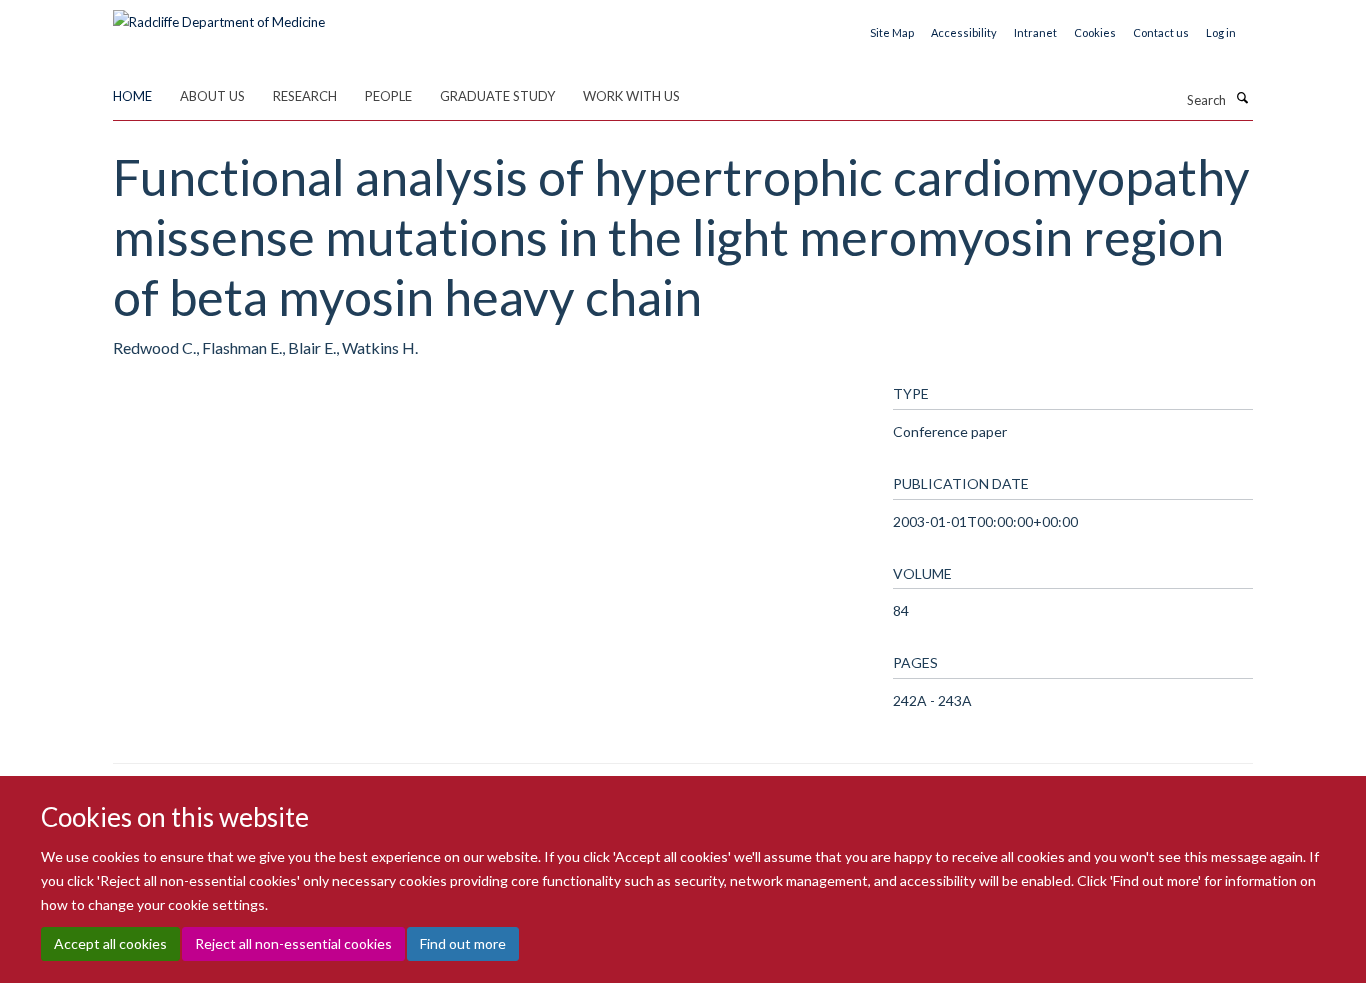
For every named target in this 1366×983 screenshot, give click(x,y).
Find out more (463, 943)
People (388, 96)
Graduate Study (497, 96)
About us (212, 96)
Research (305, 96)
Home (132, 96)
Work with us (631, 96)
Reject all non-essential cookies (293, 943)
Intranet (1035, 32)
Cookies (1095, 32)
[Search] (1242, 98)
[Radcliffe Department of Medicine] (219, 15)
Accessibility (964, 32)
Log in (1221, 32)
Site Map (892, 32)
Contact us (1161, 32)
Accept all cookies (110, 943)
